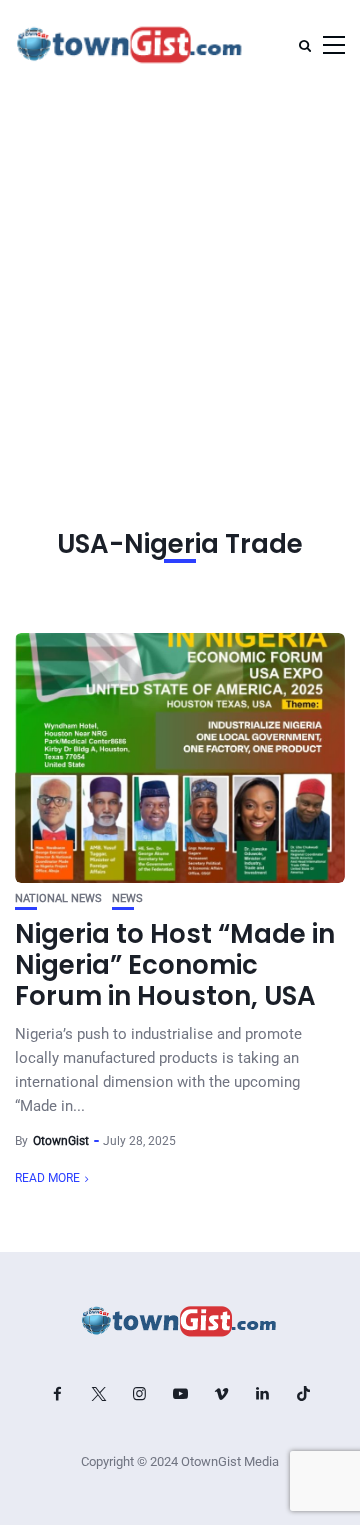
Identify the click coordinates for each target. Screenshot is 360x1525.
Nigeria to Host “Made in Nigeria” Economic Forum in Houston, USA (175, 965)
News (127, 898)
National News (58, 898)
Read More (47, 1178)
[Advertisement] (180, 280)
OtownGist (61, 1141)
